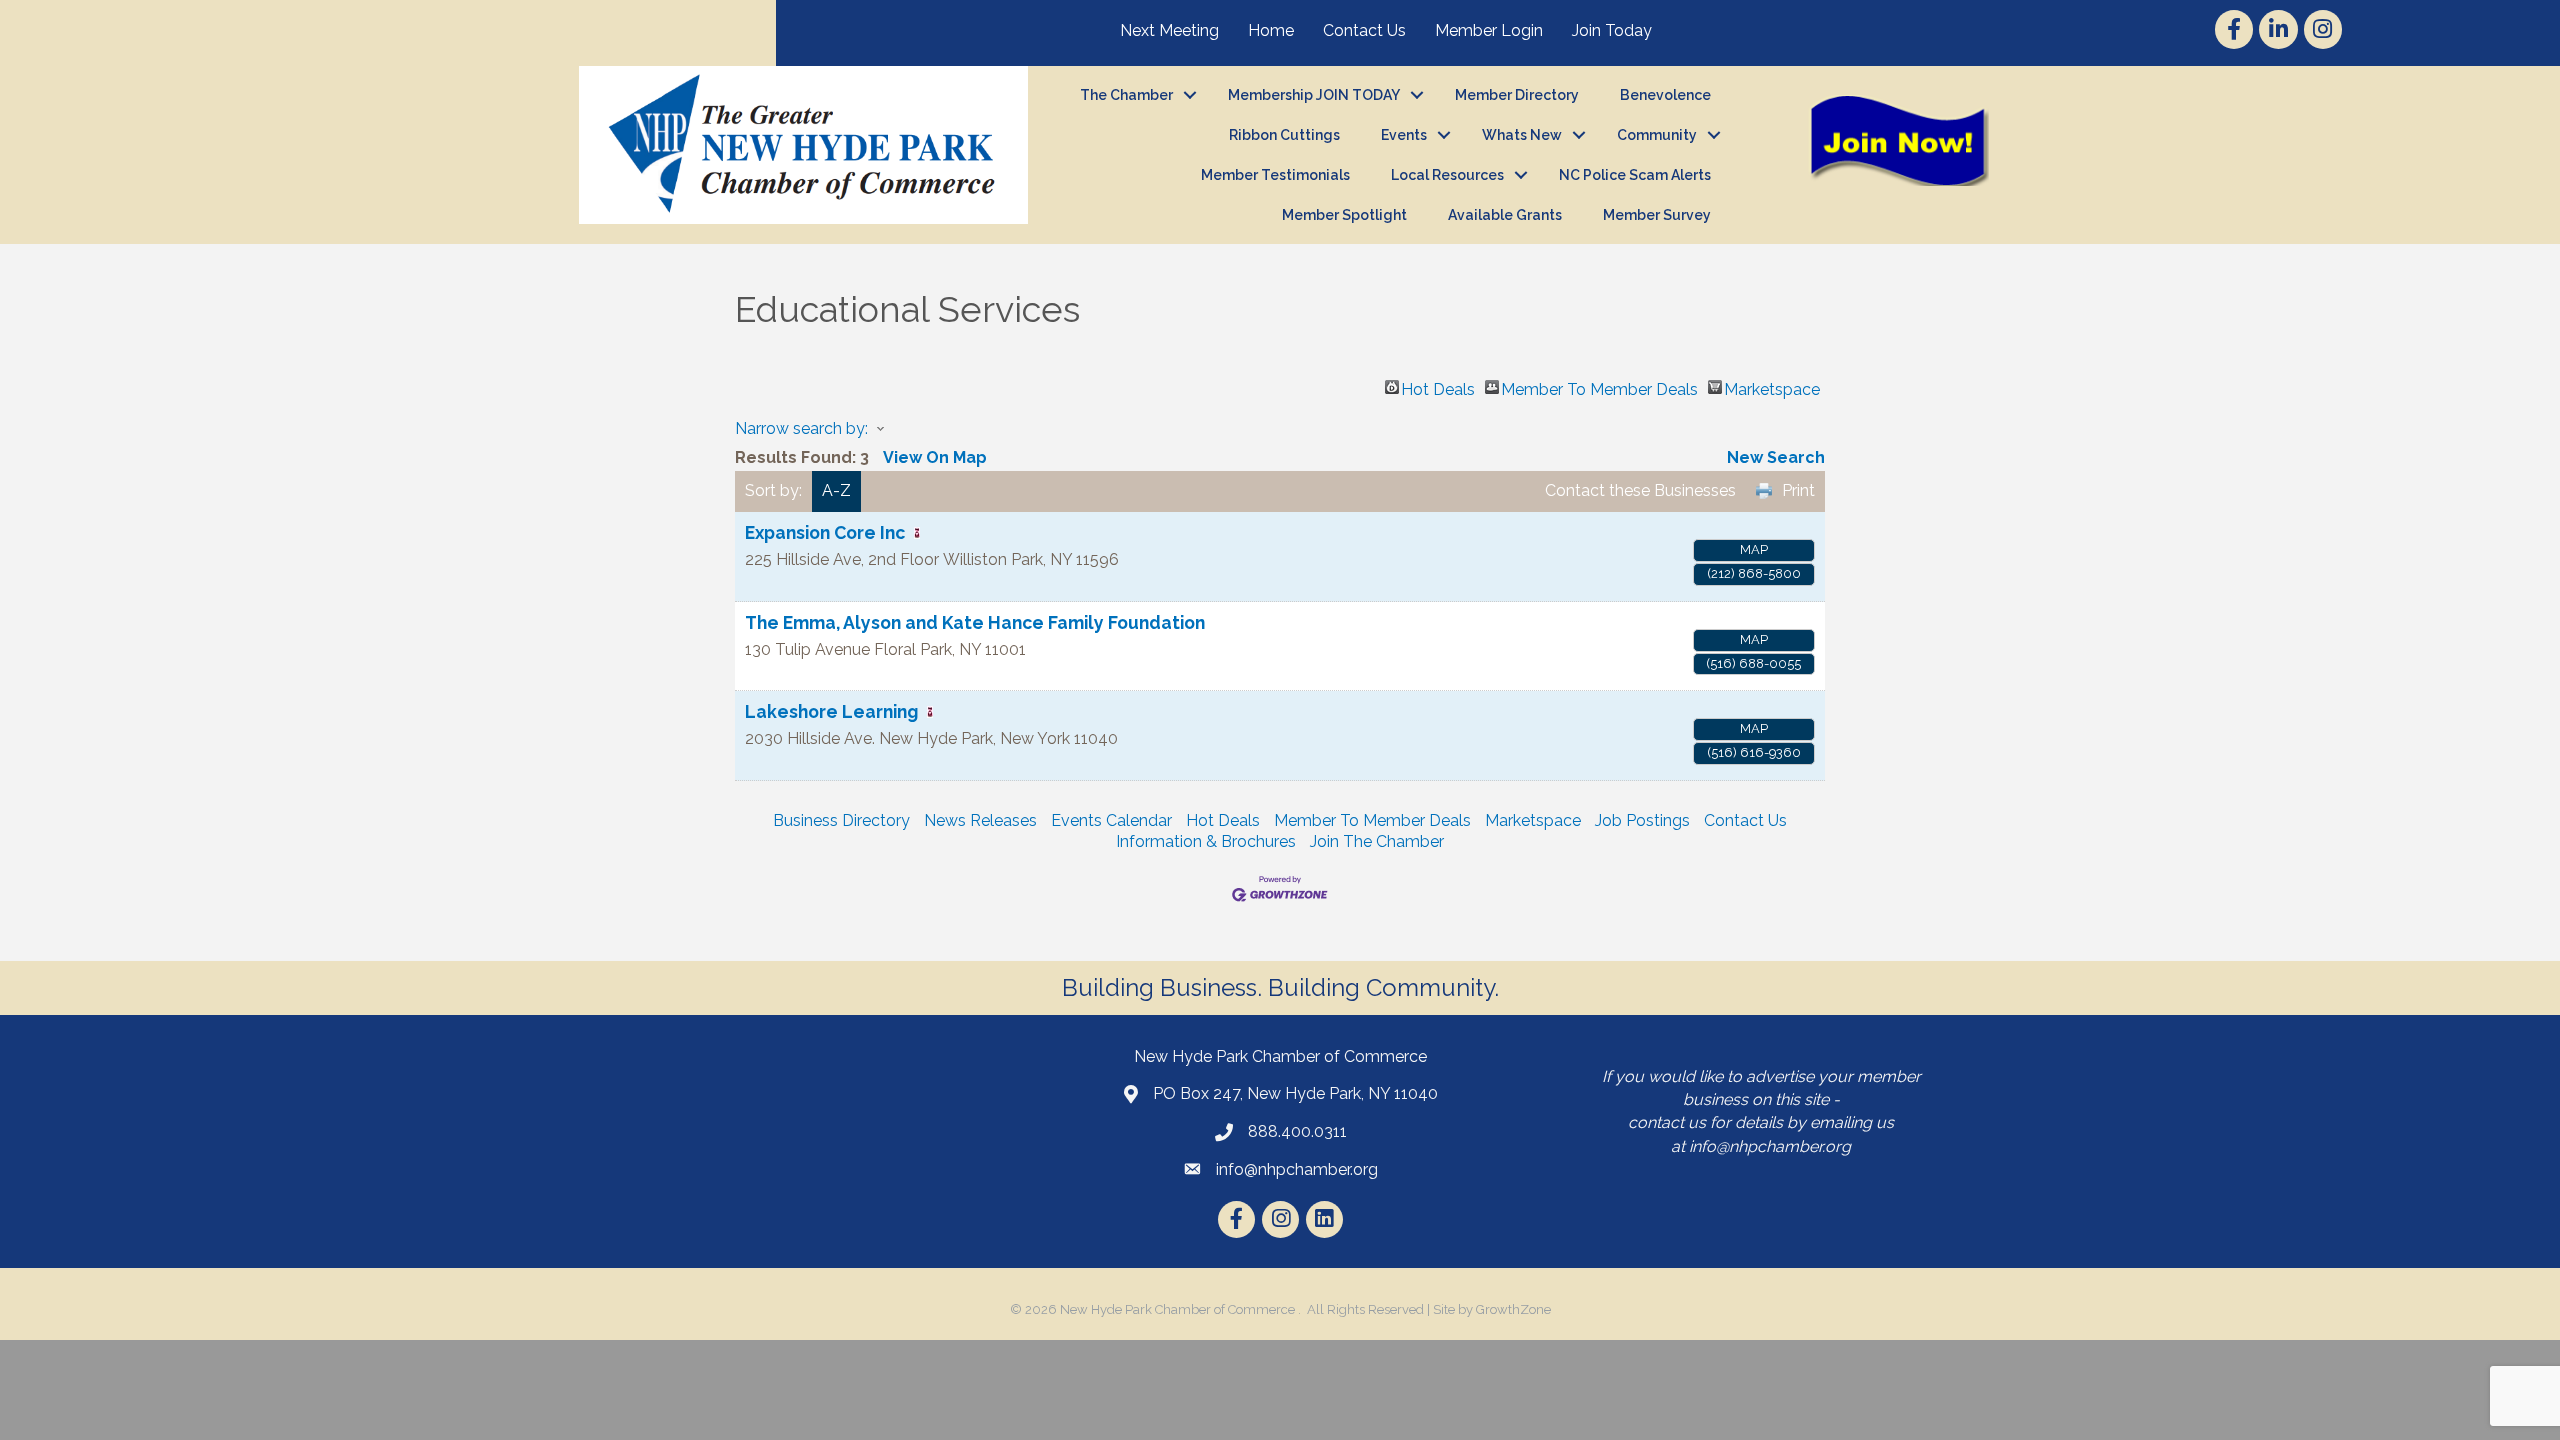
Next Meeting (1169, 30)
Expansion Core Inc (825, 532)
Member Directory (1517, 95)
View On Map (935, 457)
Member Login (1489, 30)
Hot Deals (1438, 387)
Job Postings (1642, 820)
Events (1404, 135)
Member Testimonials (1275, 175)
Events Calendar (1111, 820)
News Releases (980, 820)
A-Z (836, 490)
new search (1776, 457)
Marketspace (1772, 387)
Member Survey (1657, 215)
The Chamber (1126, 95)
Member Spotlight (1344, 215)
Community (1657, 135)
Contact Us (1364, 30)
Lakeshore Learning (831, 711)
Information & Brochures (1206, 841)
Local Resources (1447, 175)
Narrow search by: (801, 428)
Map (1754, 549)
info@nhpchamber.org (1770, 1146)
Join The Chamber (1377, 841)
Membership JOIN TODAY (1314, 95)
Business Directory (841, 820)
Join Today (1612, 30)
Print (1798, 490)
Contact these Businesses (1640, 490)
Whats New (1522, 135)
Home (1271, 30)
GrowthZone (1513, 1309)
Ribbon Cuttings (1284, 135)
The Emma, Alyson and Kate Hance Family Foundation (975, 622)
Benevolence (1665, 95)
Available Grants (1505, 215)
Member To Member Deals (1599, 387)
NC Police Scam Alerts (1635, 175)
